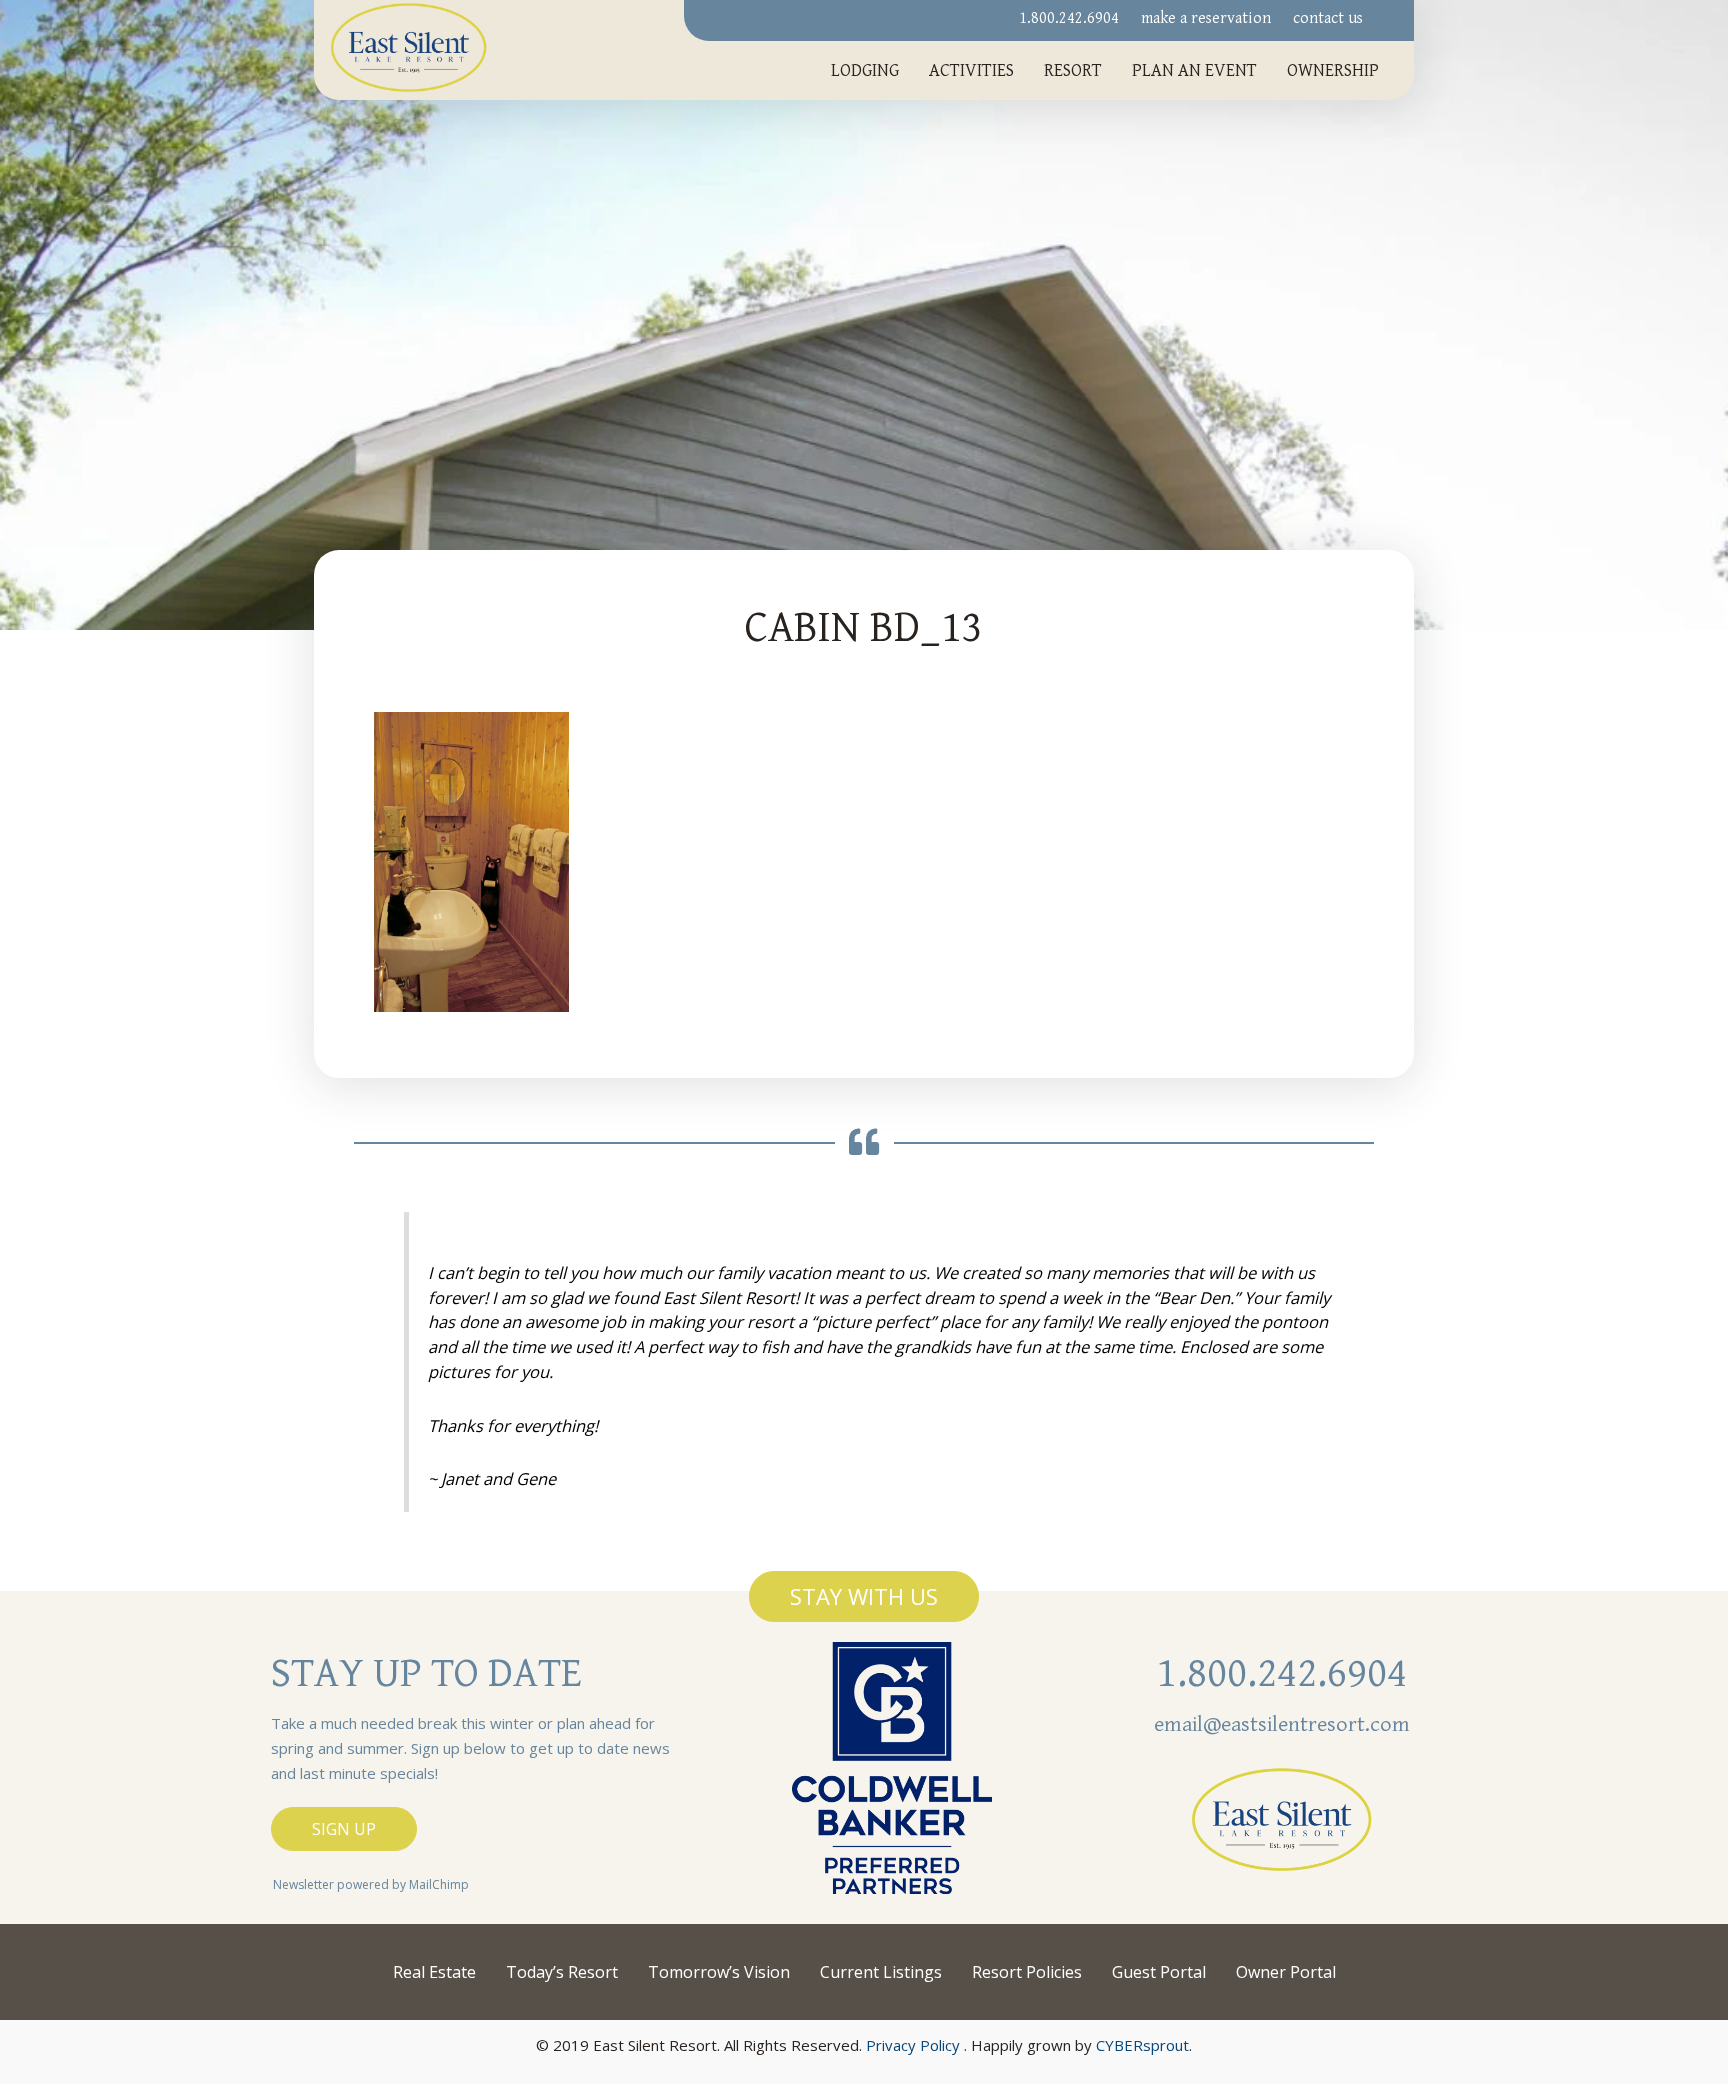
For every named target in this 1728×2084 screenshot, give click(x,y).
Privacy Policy (913, 2045)
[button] (864, 1596)
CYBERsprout (1142, 2045)
